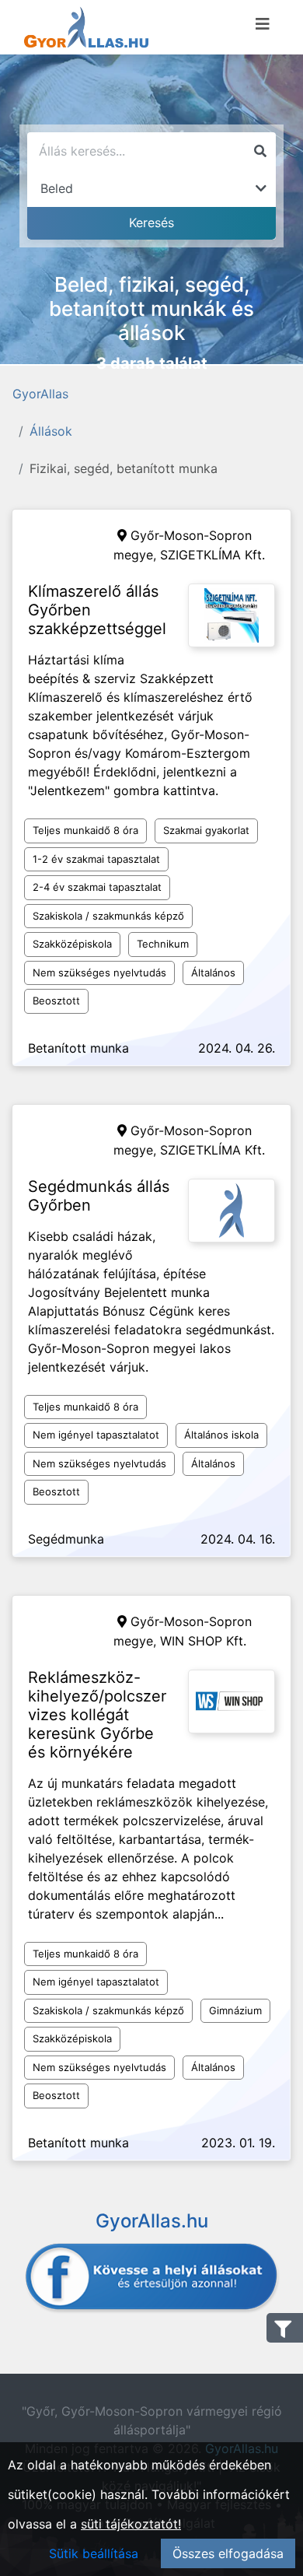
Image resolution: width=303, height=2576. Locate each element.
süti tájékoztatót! (131, 2524)
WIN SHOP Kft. (203, 1641)
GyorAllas (40, 394)
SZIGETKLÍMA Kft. (212, 555)
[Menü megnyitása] (263, 24)
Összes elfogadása (228, 2553)
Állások (51, 431)
